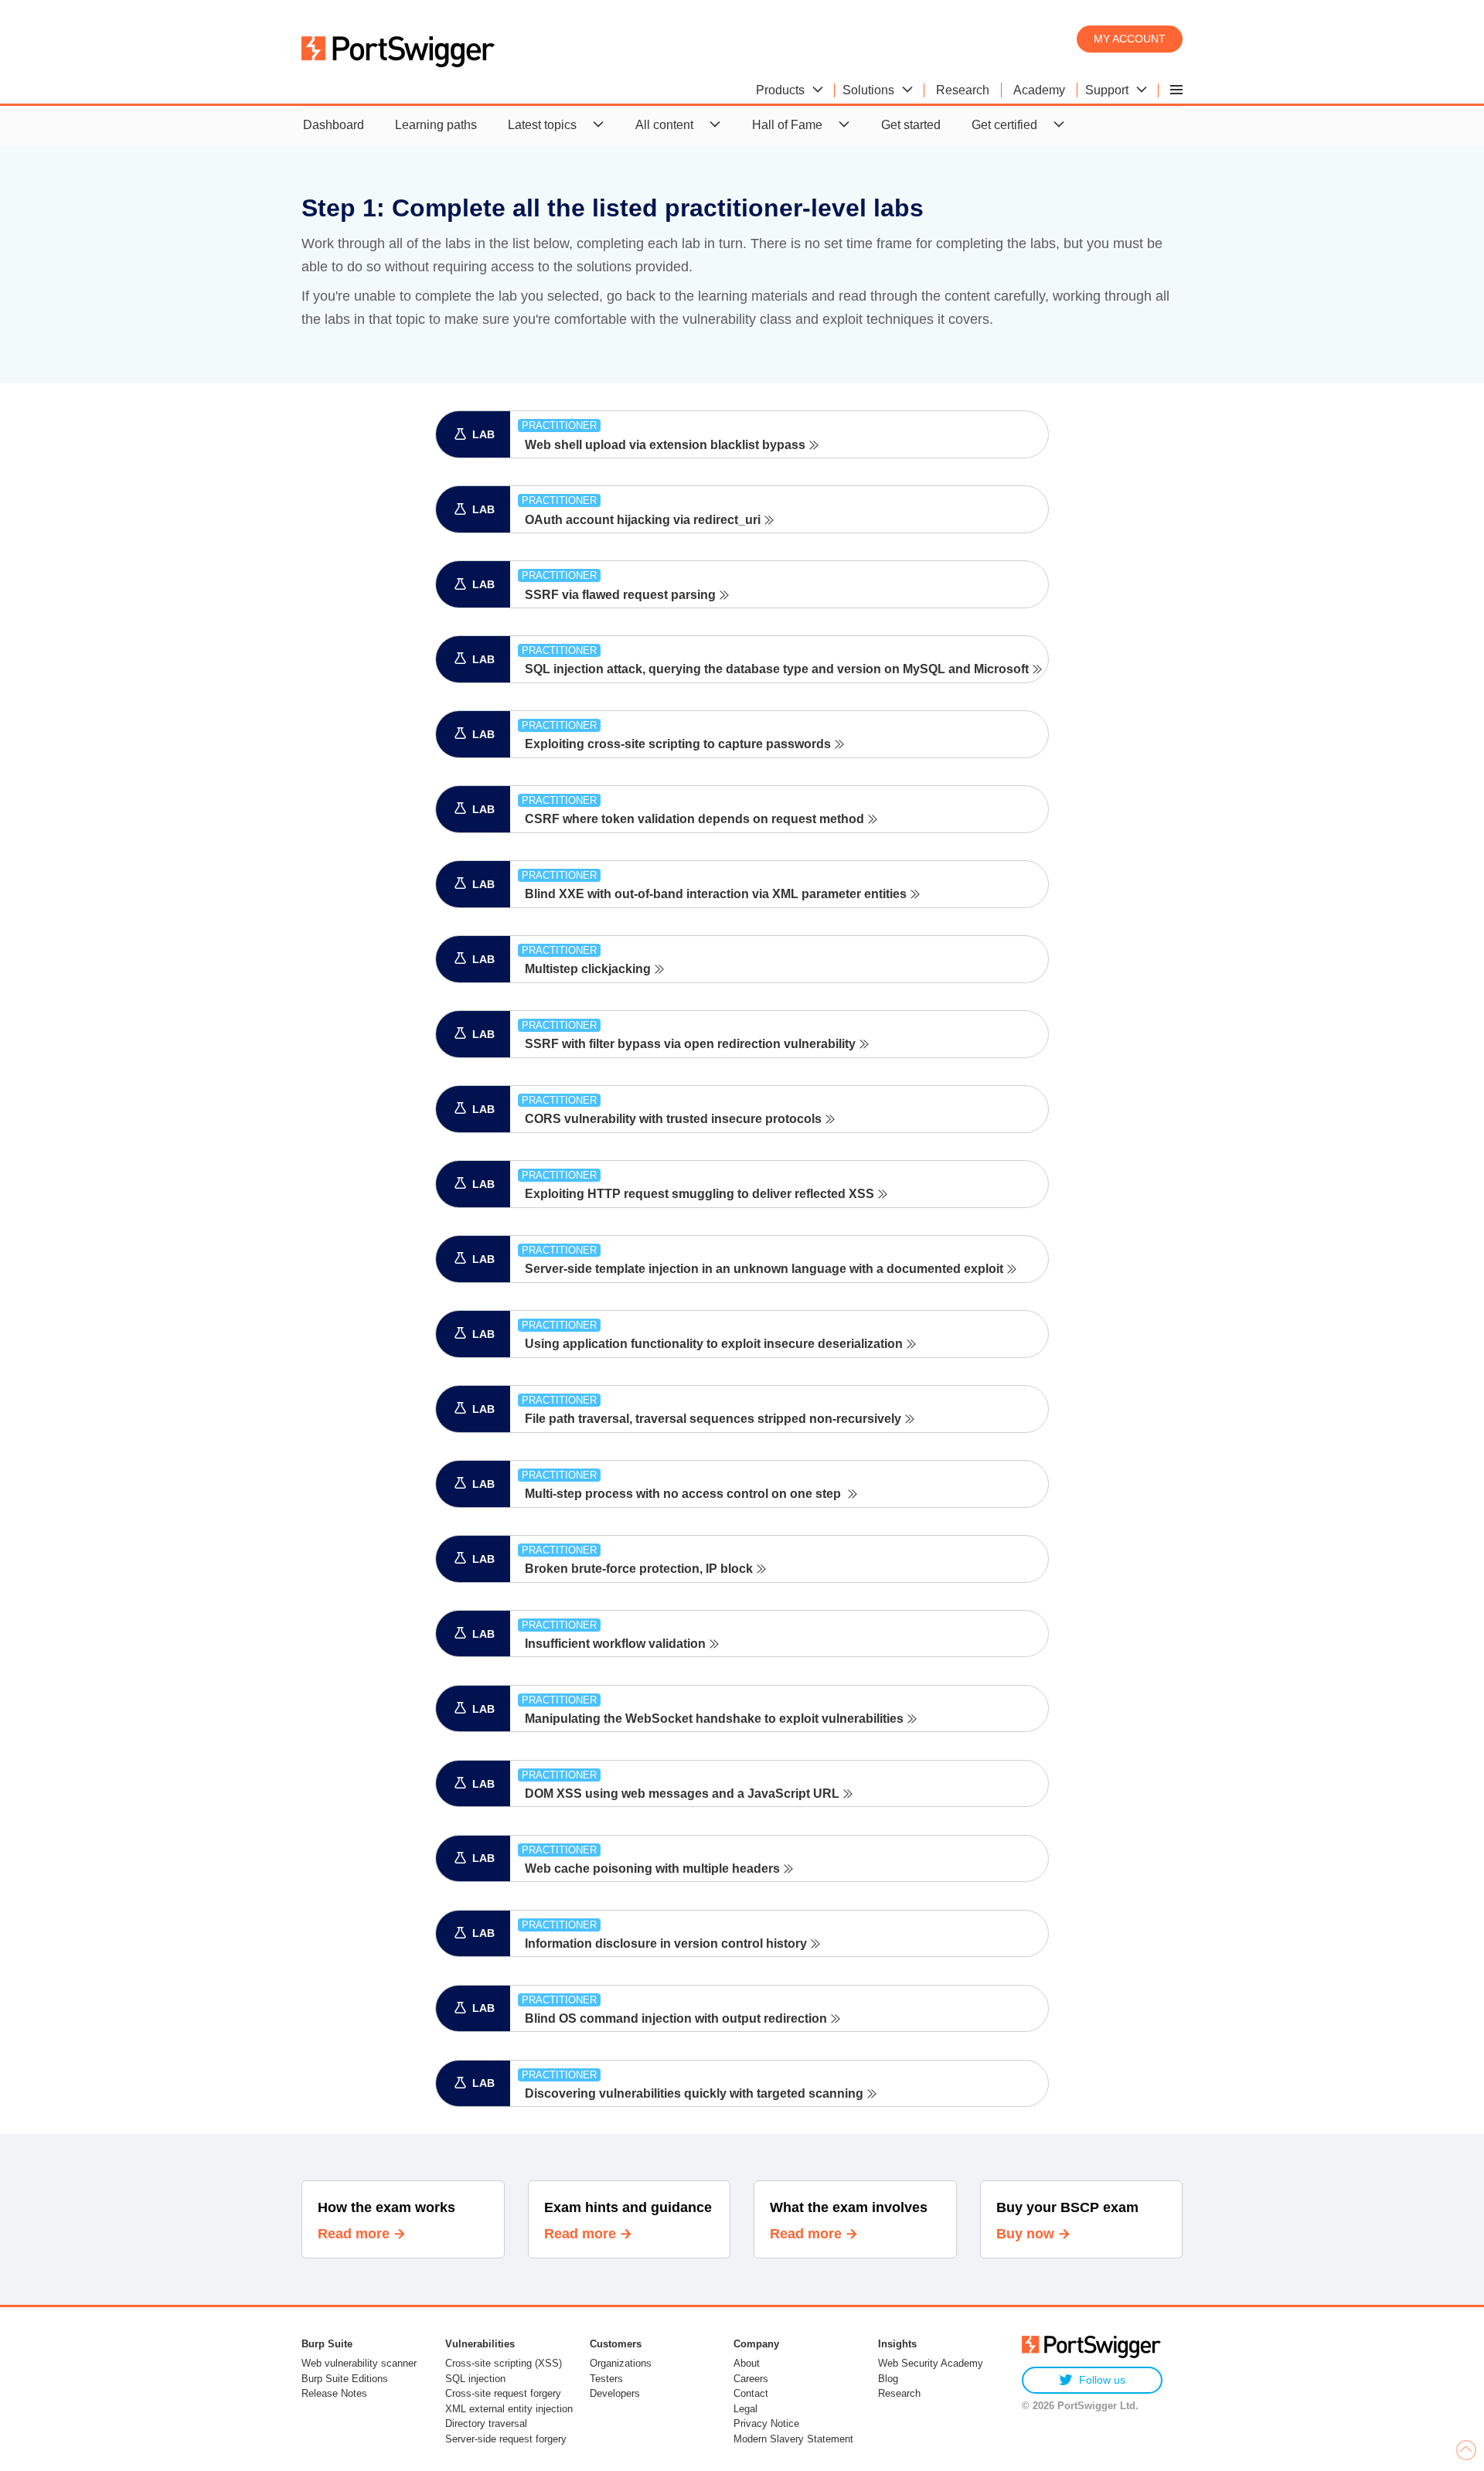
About (747, 2363)
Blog (888, 2379)
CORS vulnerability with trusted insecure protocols (673, 1119)
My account (1130, 39)
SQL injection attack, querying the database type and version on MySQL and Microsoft (777, 669)
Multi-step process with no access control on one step (684, 1494)
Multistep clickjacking (588, 969)
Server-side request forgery (506, 2439)
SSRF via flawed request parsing (620, 595)
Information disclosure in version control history (666, 1943)
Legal (745, 2409)
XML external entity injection (509, 2409)
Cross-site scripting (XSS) (504, 2363)
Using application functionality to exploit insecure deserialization (714, 1344)
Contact (751, 2393)
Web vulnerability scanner (359, 2363)
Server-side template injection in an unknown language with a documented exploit (764, 1269)
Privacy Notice (766, 2423)
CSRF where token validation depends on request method (694, 819)
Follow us (1102, 2380)
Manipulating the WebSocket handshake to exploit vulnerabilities (714, 1719)
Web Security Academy (931, 2363)
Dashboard (334, 125)
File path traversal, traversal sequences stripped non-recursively (713, 1419)
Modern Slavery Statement (793, 2439)
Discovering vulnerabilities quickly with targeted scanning (694, 2093)
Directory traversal (486, 2423)
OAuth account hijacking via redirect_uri (643, 520)
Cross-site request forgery (503, 2393)
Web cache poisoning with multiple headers (652, 1869)
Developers (615, 2393)
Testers (606, 2379)
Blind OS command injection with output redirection (676, 2018)
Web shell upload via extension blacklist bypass (665, 445)
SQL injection (475, 2379)
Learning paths (436, 125)
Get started (911, 125)
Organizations (621, 2363)
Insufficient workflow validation (615, 1644)
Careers (751, 2379)
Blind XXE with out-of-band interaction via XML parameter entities (716, 894)
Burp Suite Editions (345, 2379)
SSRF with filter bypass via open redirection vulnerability (690, 1044)
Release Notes (334, 2393)
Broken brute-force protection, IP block (639, 1569)
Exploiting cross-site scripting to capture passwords (678, 744)
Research (899, 2393)
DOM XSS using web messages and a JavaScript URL (682, 1794)
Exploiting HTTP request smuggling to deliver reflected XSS (699, 1194)
